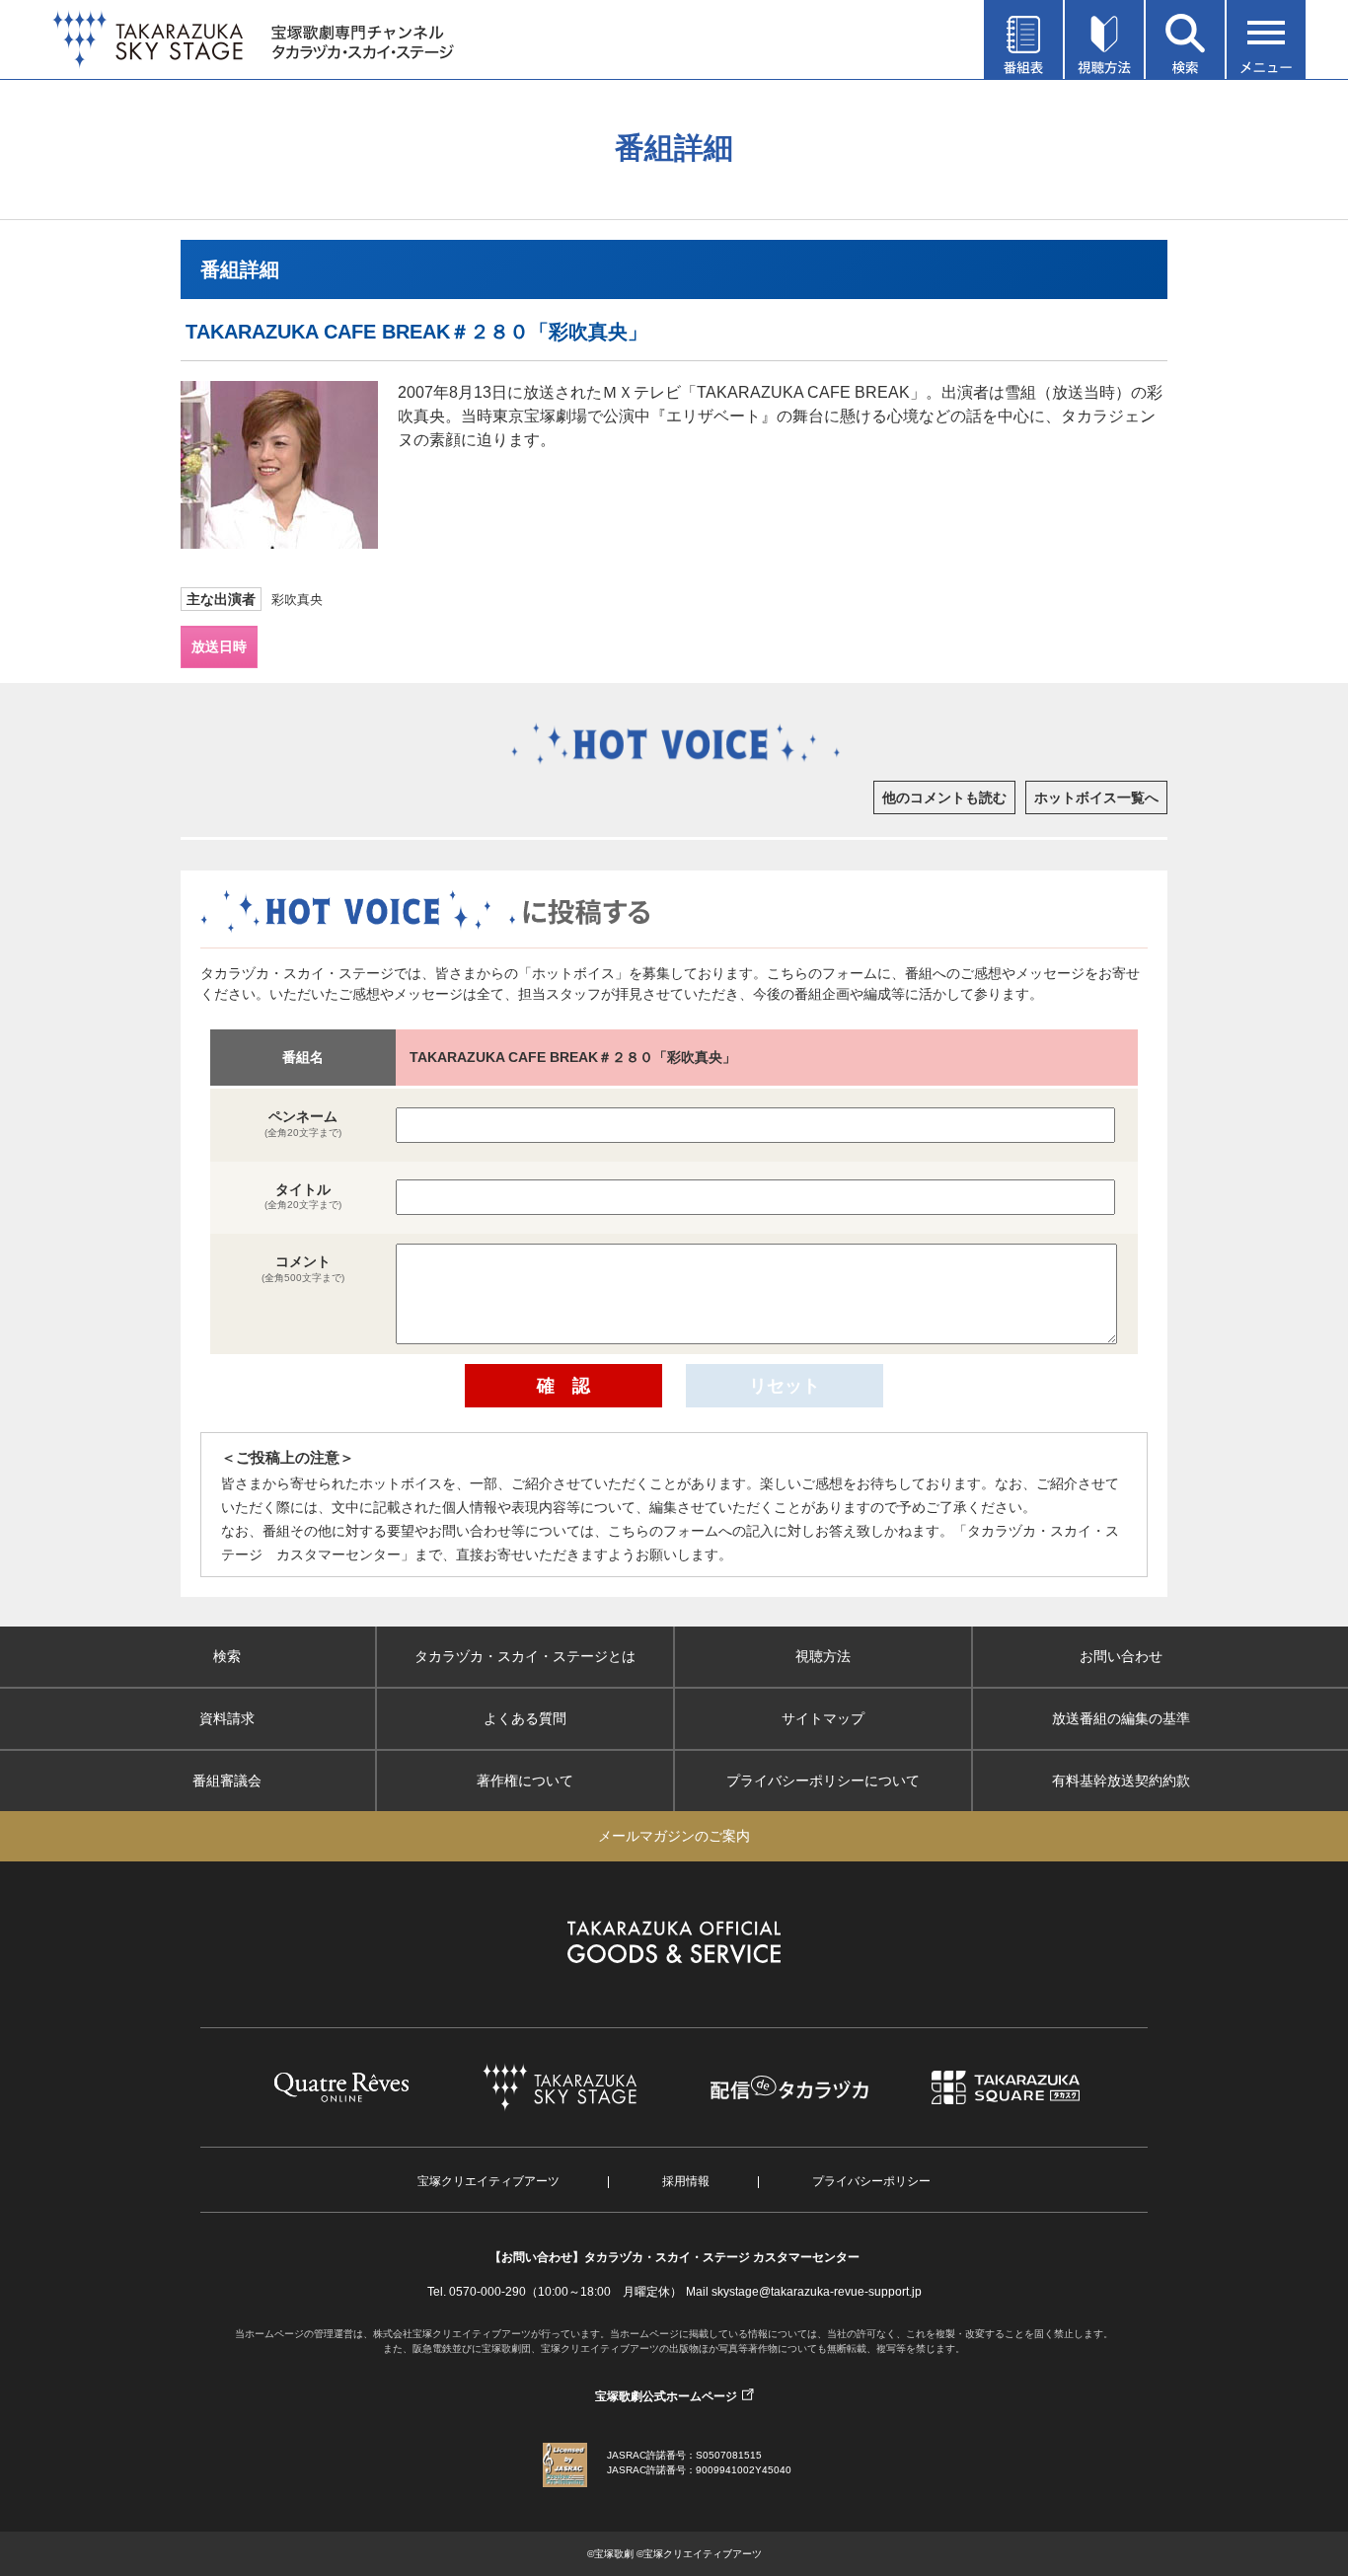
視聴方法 (823, 1656)
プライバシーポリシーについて (823, 1780)
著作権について (525, 1780)
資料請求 (227, 1718)
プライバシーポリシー (871, 2181)
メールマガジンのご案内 (674, 1836)
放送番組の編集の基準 (1121, 1718)
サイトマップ (823, 1718)
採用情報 (686, 2181)
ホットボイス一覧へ (1096, 797)
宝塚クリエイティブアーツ (488, 2181)
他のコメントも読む (944, 797)
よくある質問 (525, 1718)
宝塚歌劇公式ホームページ (666, 2396)
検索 (227, 1656)
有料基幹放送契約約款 (1121, 1780)
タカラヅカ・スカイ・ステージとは (525, 1656)
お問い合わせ (1121, 1656)
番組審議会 (227, 1780)
